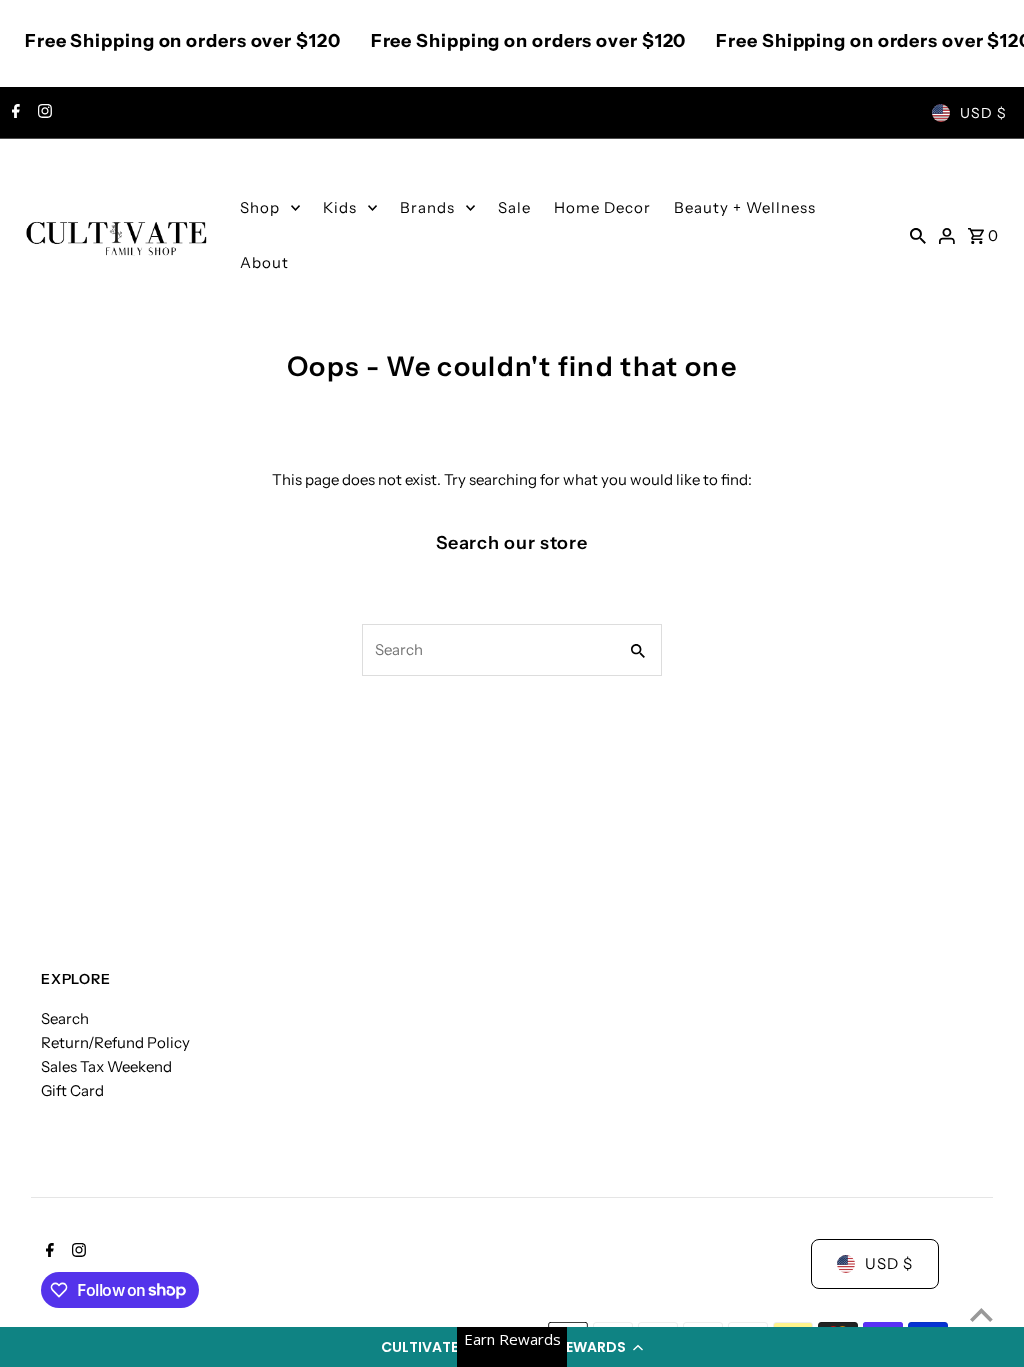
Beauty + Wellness (745, 207)
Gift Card (72, 1090)
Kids (340, 207)
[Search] (918, 235)
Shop (260, 207)
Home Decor (602, 207)
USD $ (983, 113)
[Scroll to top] (981, 1314)
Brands (427, 207)
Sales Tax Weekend (106, 1066)
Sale (514, 207)
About (264, 262)
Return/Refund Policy (115, 1042)
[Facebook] (13, 113)
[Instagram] (42, 113)
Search (65, 1018)
